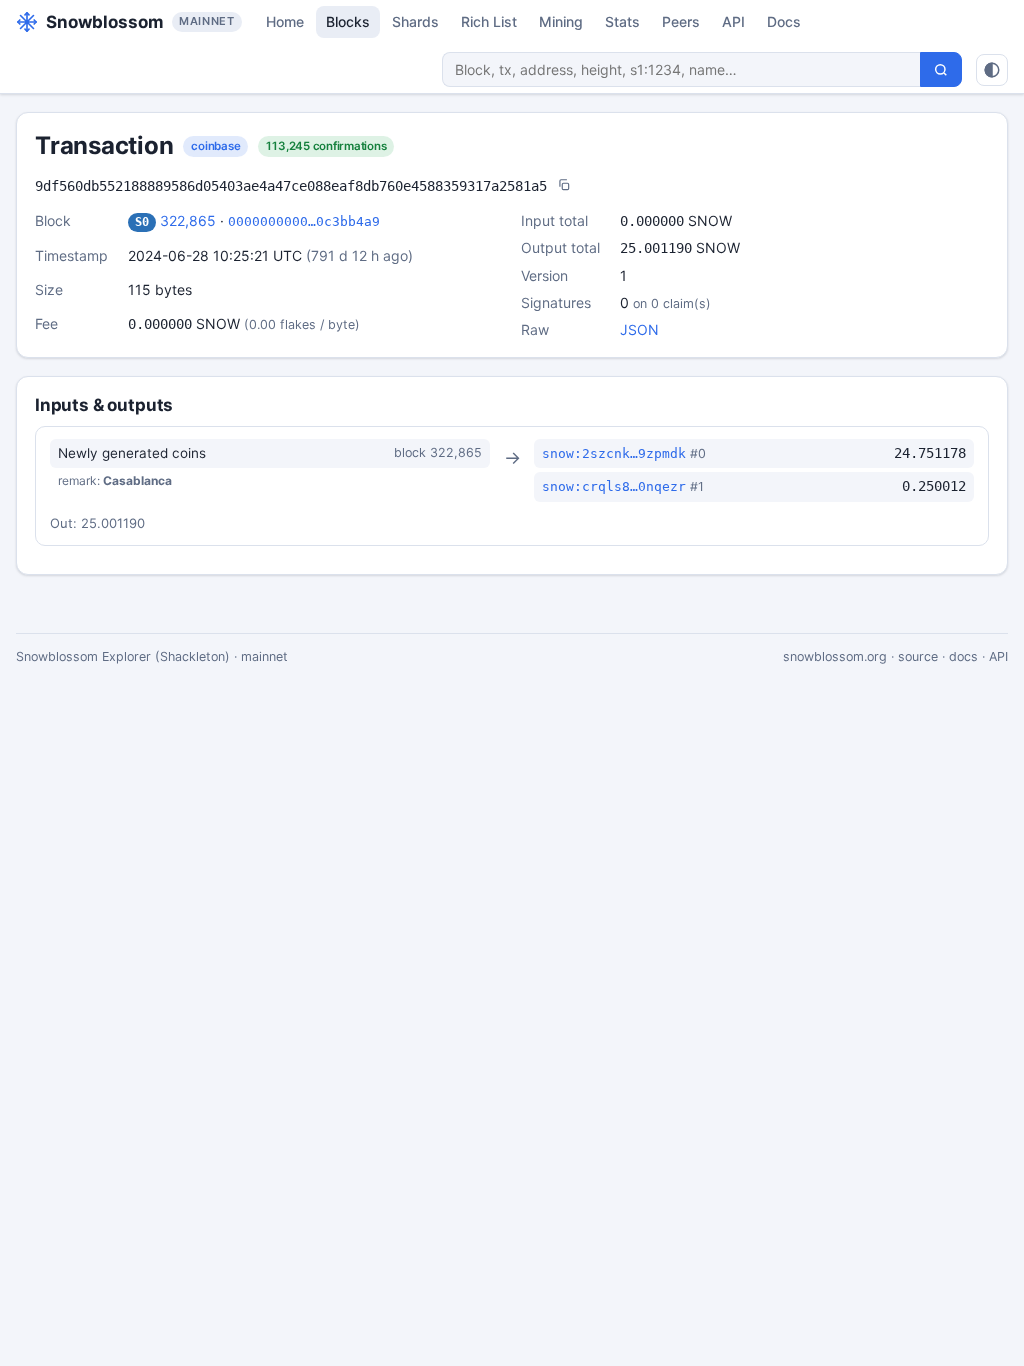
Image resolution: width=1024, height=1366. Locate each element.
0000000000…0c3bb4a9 (304, 221)
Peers (681, 21)
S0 (142, 222)
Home (285, 21)
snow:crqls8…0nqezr (614, 486)
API (733, 21)
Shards (415, 21)
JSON (639, 329)
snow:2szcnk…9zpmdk (614, 453)
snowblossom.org (835, 656)
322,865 (188, 220)
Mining (561, 21)
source (918, 656)
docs (963, 656)
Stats (622, 21)
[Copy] (564, 186)
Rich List (489, 21)
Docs (784, 21)
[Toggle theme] (992, 70)
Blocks (348, 21)
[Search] (941, 69)
